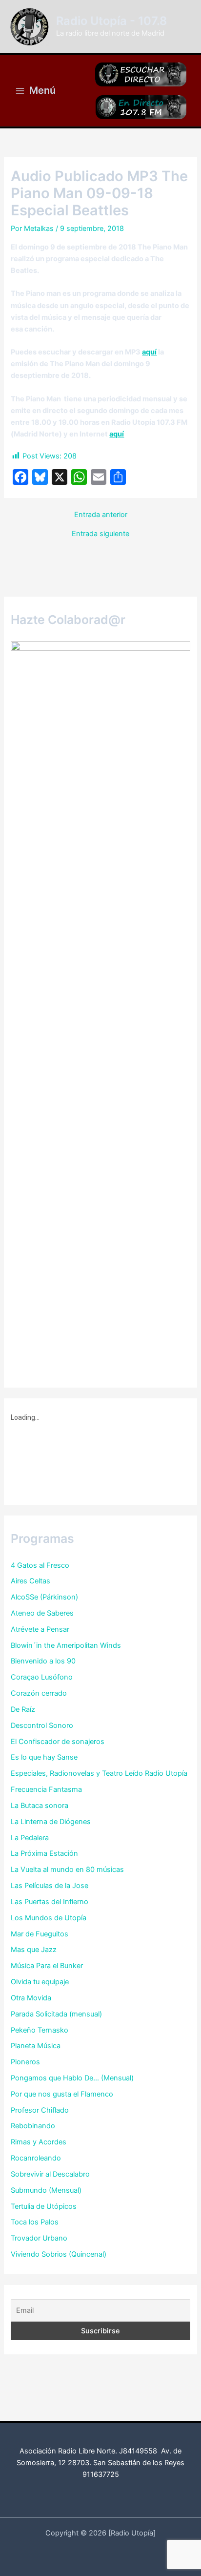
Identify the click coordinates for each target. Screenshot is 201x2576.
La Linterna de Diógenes (51, 1822)
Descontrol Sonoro (42, 1725)
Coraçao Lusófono (42, 1677)
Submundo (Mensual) (46, 2190)
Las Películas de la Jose (50, 1886)
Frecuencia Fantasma (46, 1789)
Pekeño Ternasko (40, 2030)
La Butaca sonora (40, 1806)
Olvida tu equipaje (40, 1982)
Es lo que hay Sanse (44, 1757)
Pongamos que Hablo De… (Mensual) (72, 2078)
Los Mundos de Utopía (49, 1918)
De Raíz (23, 1709)
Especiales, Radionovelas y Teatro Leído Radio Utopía (99, 1773)
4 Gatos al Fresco (40, 1565)
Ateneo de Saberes (42, 1613)
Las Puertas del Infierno (50, 1902)
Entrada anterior (101, 515)
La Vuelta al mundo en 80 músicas (67, 1870)
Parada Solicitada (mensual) (56, 2014)
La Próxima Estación (44, 1853)
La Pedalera (30, 1838)
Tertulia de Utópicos (44, 2206)
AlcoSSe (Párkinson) (44, 1597)
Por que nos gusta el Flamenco (62, 2094)
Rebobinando (33, 2126)
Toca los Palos (35, 2222)
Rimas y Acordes (39, 2142)
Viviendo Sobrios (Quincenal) (59, 2254)
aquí (149, 352)
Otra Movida (31, 1998)
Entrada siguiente (100, 534)
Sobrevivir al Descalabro (50, 2174)
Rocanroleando (36, 2158)
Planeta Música (36, 2046)
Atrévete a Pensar (40, 1629)
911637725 (101, 2474)
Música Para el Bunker (47, 1966)
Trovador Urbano (39, 2238)
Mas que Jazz (34, 1950)
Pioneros (25, 2062)
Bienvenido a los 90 (43, 1661)
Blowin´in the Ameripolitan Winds (66, 1645)
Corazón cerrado (39, 1693)
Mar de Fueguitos (40, 1934)
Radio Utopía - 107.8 (111, 21)
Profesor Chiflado (40, 2110)
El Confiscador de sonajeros (58, 1742)
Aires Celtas (30, 1581)
